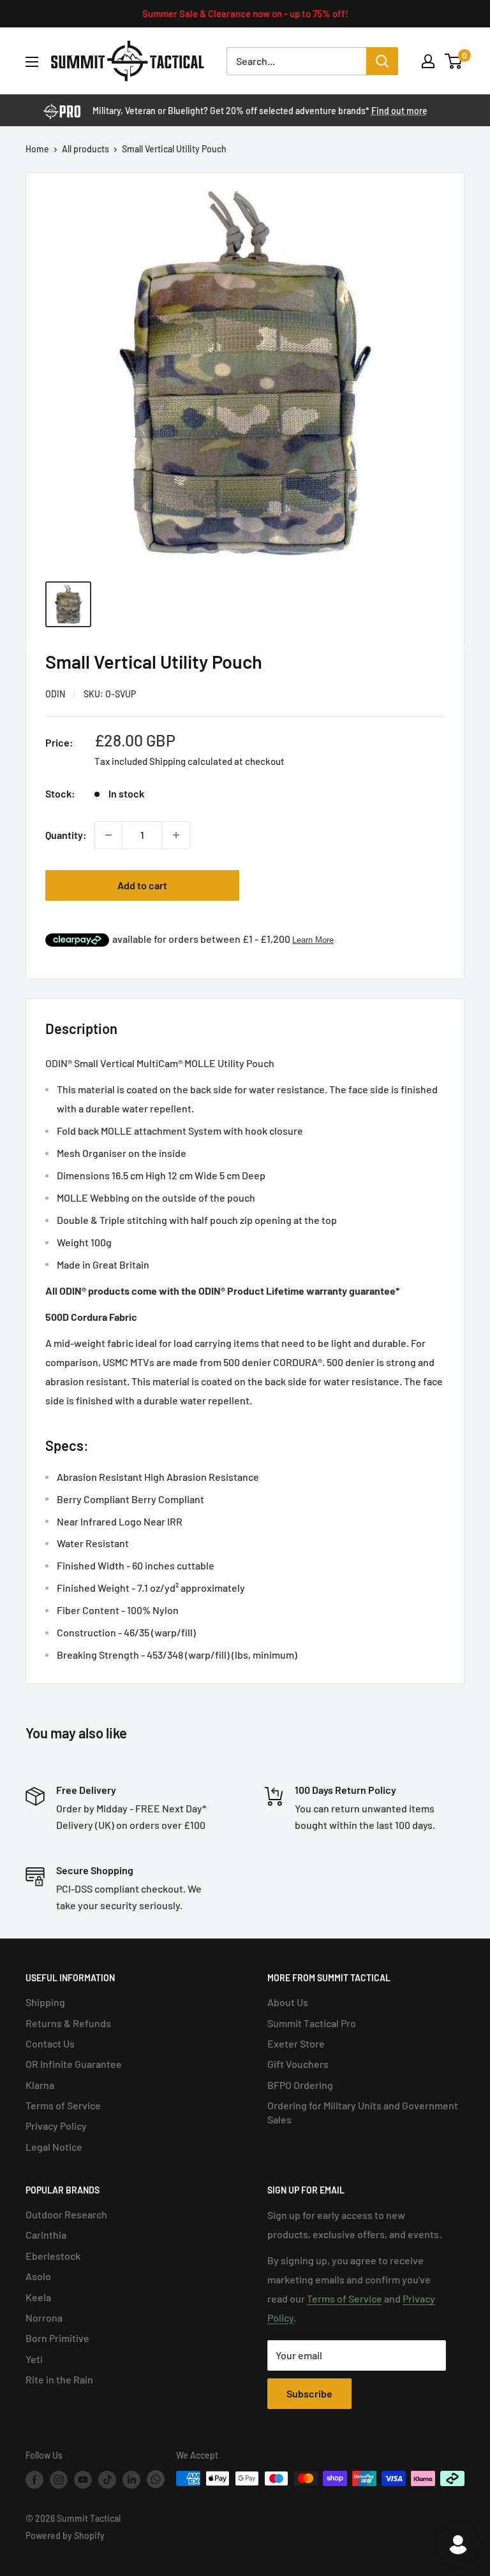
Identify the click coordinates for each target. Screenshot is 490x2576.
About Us (288, 2002)
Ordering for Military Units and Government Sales (363, 2112)
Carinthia (46, 2235)
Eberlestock (53, 2256)
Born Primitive (57, 2338)
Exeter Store (296, 2043)
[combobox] (296, 61)
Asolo (38, 2276)
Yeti (34, 2359)
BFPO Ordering (300, 2085)
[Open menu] (32, 62)
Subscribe (309, 2393)
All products (85, 149)
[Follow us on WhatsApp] (156, 2479)
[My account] (428, 61)
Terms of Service (63, 2105)
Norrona (44, 2318)
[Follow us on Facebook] (34, 2480)
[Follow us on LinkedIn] (131, 2480)
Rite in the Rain (59, 2379)
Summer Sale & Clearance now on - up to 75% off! (245, 13)
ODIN (55, 694)
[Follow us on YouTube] (83, 2480)
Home (37, 149)
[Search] (382, 61)
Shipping (45, 2002)
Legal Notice (54, 2147)
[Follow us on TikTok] (107, 2480)
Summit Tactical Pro (312, 2023)
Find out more (399, 111)
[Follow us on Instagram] (59, 2480)
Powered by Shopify (65, 2536)
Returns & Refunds (68, 2023)
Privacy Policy (56, 2126)
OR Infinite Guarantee (74, 2064)
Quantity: (66, 835)
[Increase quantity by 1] (176, 835)
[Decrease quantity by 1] (108, 835)
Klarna (40, 2085)
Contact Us (50, 2043)
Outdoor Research (66, 2214)
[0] (454, 61)
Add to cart (142, 885)
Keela (38, 2297)
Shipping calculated (191, 761)
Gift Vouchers (298, 2064)
